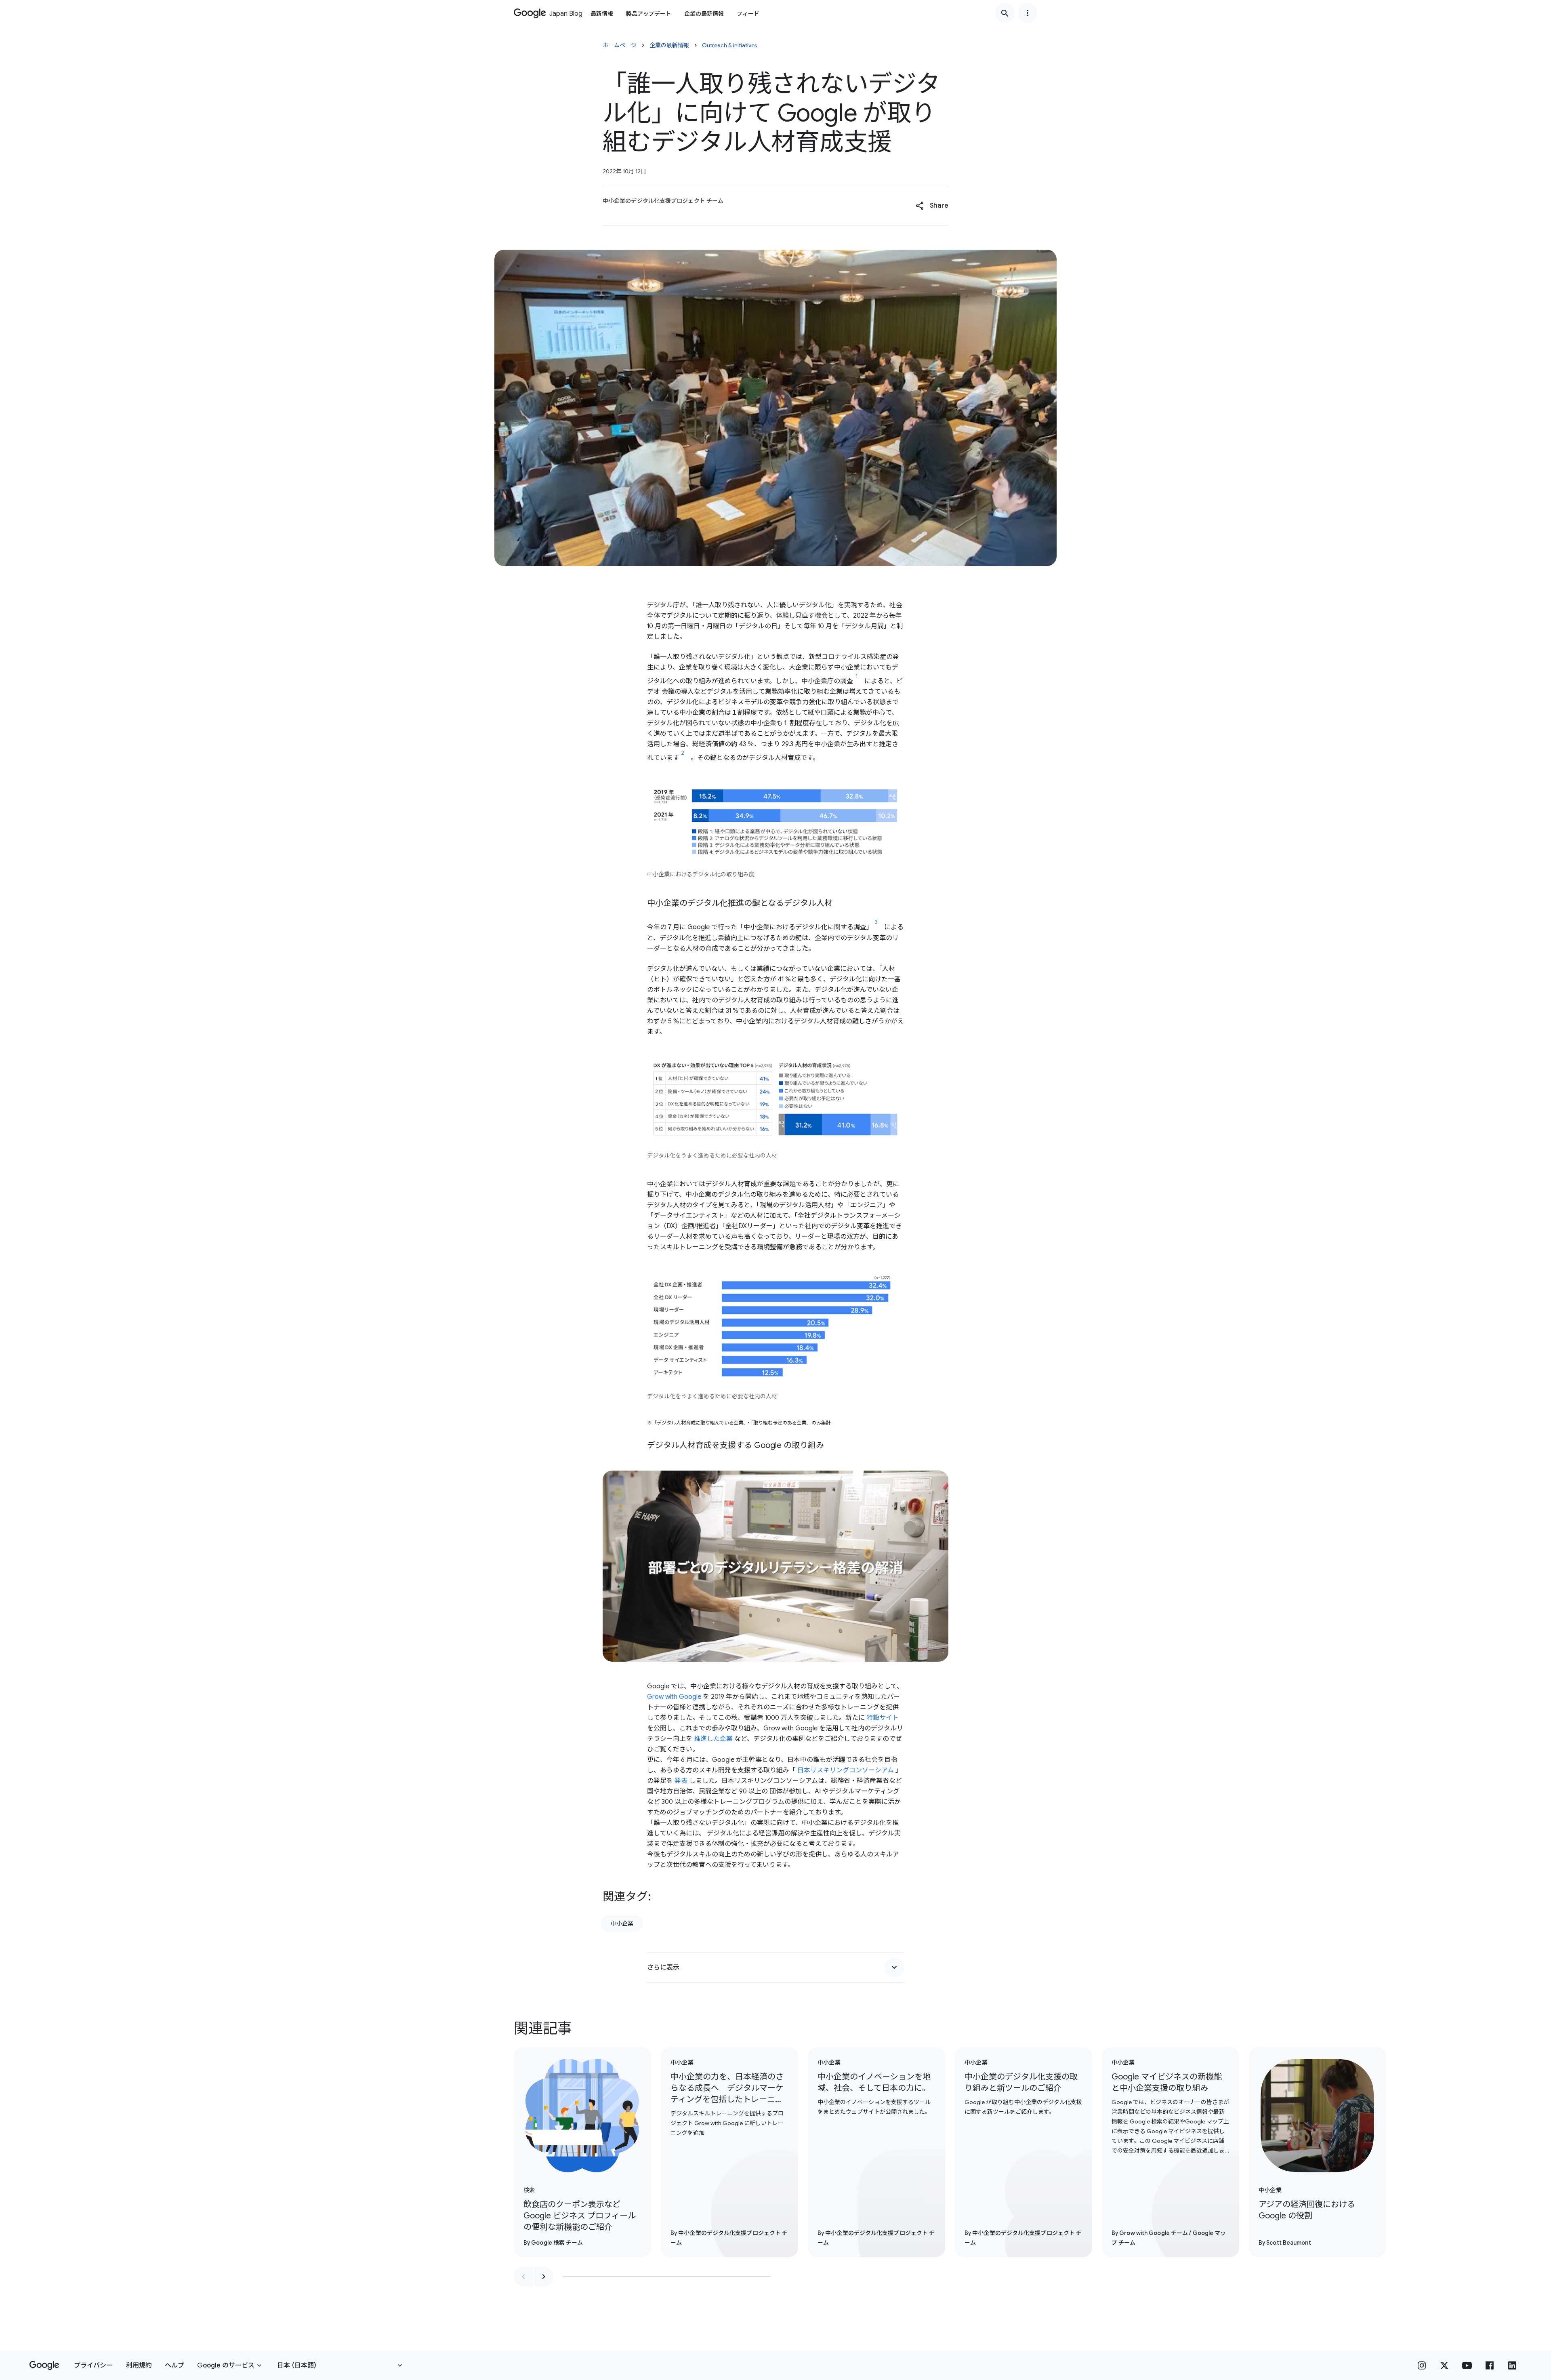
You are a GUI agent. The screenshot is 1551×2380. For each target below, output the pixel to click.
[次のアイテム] (544, 2277)
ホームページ (620, 45)
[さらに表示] (894, 1968)
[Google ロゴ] (44, 2365)
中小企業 (622, 1923)
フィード (748, 14)
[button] (932, 206)
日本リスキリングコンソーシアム (846, 1770)
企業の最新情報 (704, 14)
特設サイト (883, 1718)
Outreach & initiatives (730, 45)
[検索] (1005, 13)
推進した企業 (713, 1739)
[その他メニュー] (1028, 13)
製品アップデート (649, 14)
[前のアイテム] (523, 2277)
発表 (681, 1781)
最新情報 (602, 14)
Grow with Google (674, 1697)
